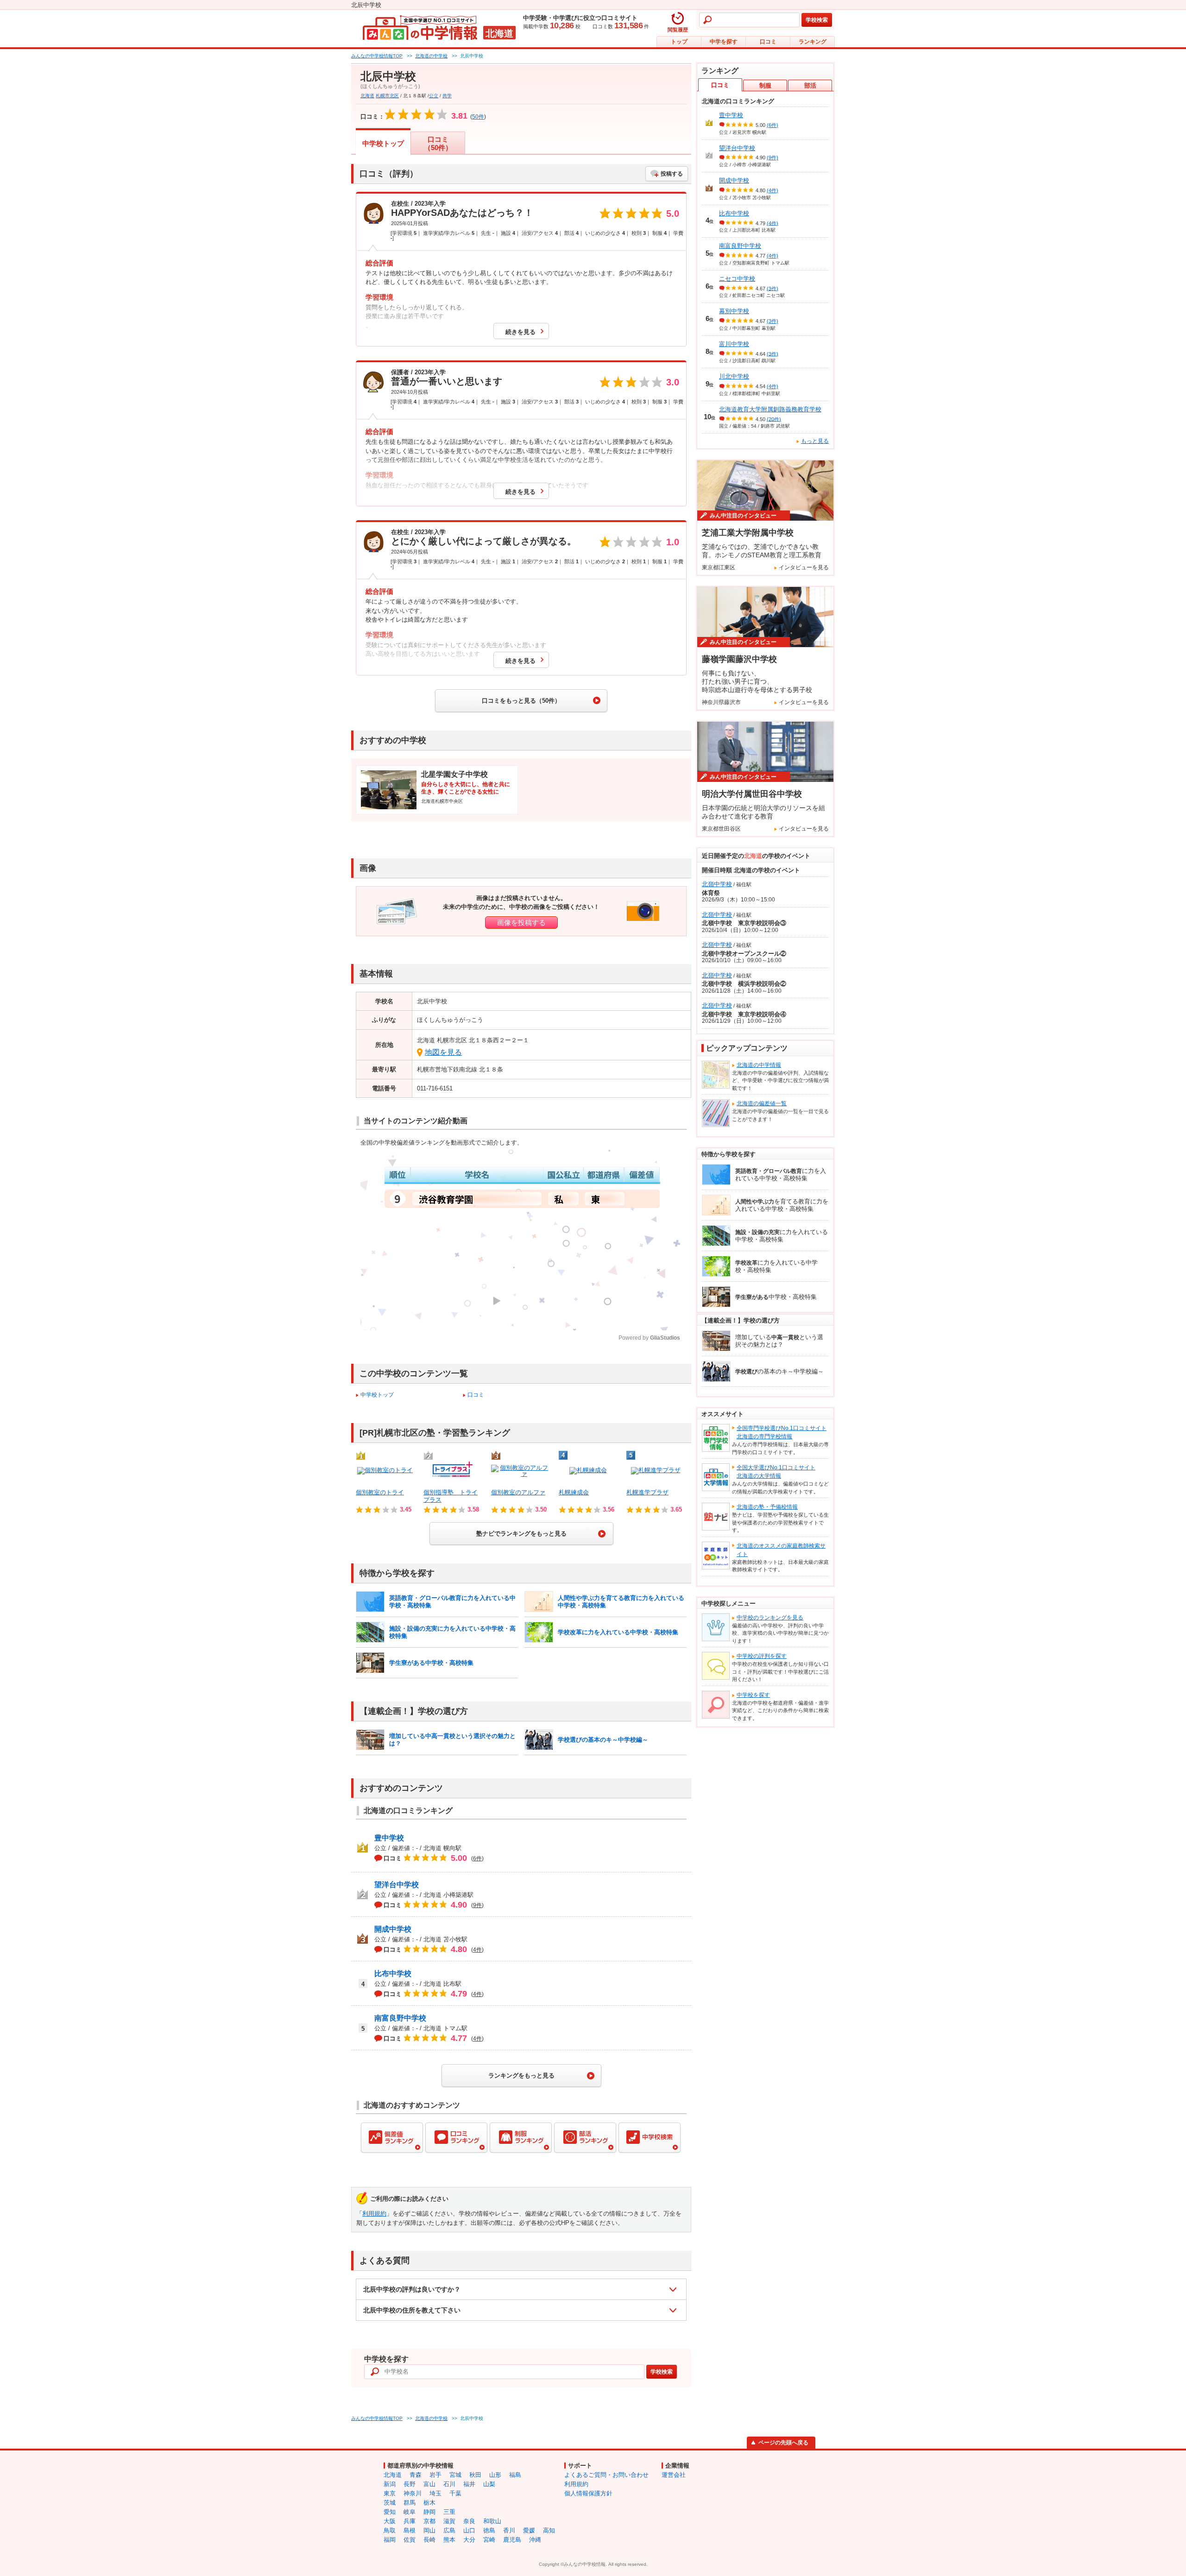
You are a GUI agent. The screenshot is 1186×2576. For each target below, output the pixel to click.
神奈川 (413, 2493)
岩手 (435, 2475)
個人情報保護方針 (588, 2493)
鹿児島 (512, 2540)
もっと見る (815, 441)
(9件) (773, 157)
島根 (410, 2530)
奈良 (469, 2521)
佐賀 (410, 2540)
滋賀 (449, 2521)
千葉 (455, 2493)
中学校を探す (753, 1695)
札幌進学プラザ (647, 1492)
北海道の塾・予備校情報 (767, 1507)
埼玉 (435, 2493)
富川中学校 (734, 344)
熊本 (449, 2540)
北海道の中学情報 (759, 1065)
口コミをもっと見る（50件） (521, 701)
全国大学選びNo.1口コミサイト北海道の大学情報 (776, 1472)
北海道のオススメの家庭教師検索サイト (781, 1550)
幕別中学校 (734, 311)
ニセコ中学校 (737, 279)
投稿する (672, 174)
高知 (549, 2530)
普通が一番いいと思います (447, 381)
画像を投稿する (521, 923)
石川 (449, 2484)
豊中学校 (389, 1838)
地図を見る (443, 1052)
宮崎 (489, 2540)
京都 (429, 2521)
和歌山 (492, 2521)
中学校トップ (383, 143)
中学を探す (724, 42)
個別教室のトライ (380, 1492)
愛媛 (529, 2530)
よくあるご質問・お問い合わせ (606, 2475)
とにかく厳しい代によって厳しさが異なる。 (484, 541)
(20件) (774, 419)
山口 (469, 2530)
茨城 (390, 2503)
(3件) (773, 288)
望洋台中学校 (397, 1885)
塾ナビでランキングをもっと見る (521, 1534)
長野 (410, 2484)
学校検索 (817, 20)
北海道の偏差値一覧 (762, 1103)
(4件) (773, 190)
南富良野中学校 (400, 2018)
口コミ (768, 42)
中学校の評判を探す (762, 1656)
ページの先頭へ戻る (783, 2443)
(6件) (773, 125)
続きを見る (520, 332)
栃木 (429, 2503)
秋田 (475, 2475)
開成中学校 (393, 1929)
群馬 (410, 2503)
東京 (390, 2493)
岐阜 (410, 2512)
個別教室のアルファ (518, 1492)
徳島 (489, 2530)
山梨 (489, 2484)
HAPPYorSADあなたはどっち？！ (462, 213)
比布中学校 (393, 1974)
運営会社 (674, 2475)
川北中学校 (734, 376)
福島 (515, 2475)
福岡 (390, 2540)
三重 (449, 2512)
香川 (509, 2530)
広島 (449, 2530)
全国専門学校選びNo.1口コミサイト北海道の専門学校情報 (782, 1432)
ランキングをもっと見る (521, 2075)
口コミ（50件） (438, 143)
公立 (434, 96)
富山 (429, 2484)
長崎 (429, 2540)
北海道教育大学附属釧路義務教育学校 (770, 409)
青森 (416, 2475)
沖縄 (535, 2540)
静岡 (429, 2512)
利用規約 (374, 2214)
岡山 (429, 2530)
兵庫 (410, 2521)
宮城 (455, 2475)
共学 (447, 96)
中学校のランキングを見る (770, 1618)
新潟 (390, 2484)
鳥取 (390, 2530)
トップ (679, 42)
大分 (469, 2540)
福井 (469, 2484)
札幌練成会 (574, 1492)
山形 (495, 2475)
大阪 (390, 2521)
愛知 (390, 2512)
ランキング (813, 42)
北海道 (367, 96)
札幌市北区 (387, 96)
